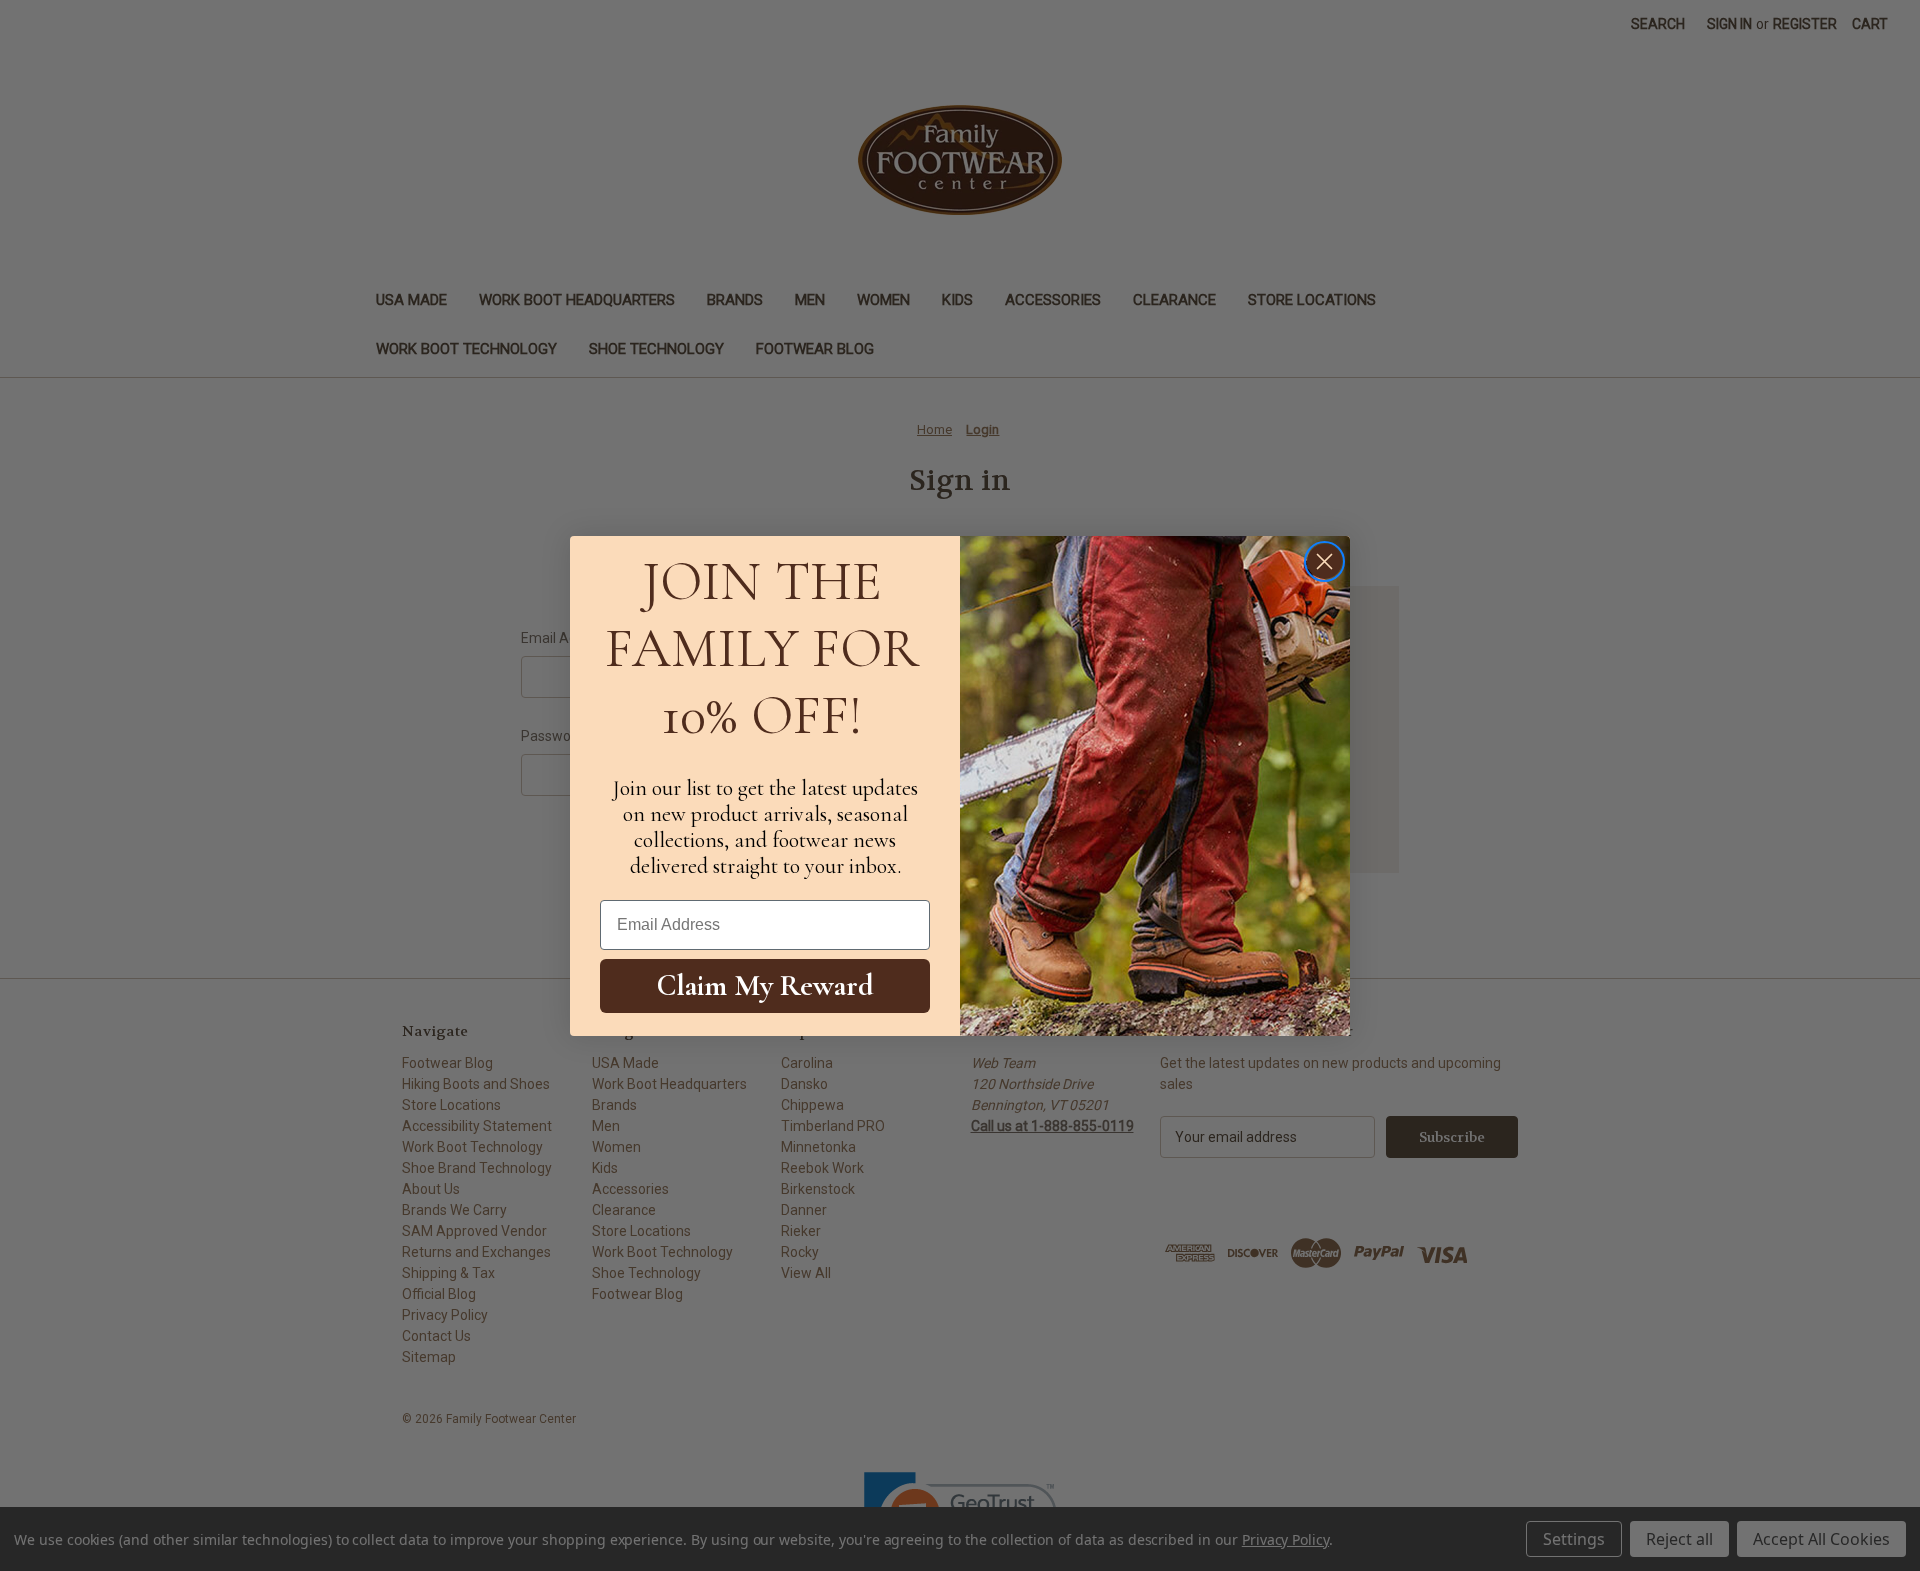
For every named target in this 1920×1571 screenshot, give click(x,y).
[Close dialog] (1324, 561)
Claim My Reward (765, 985)
